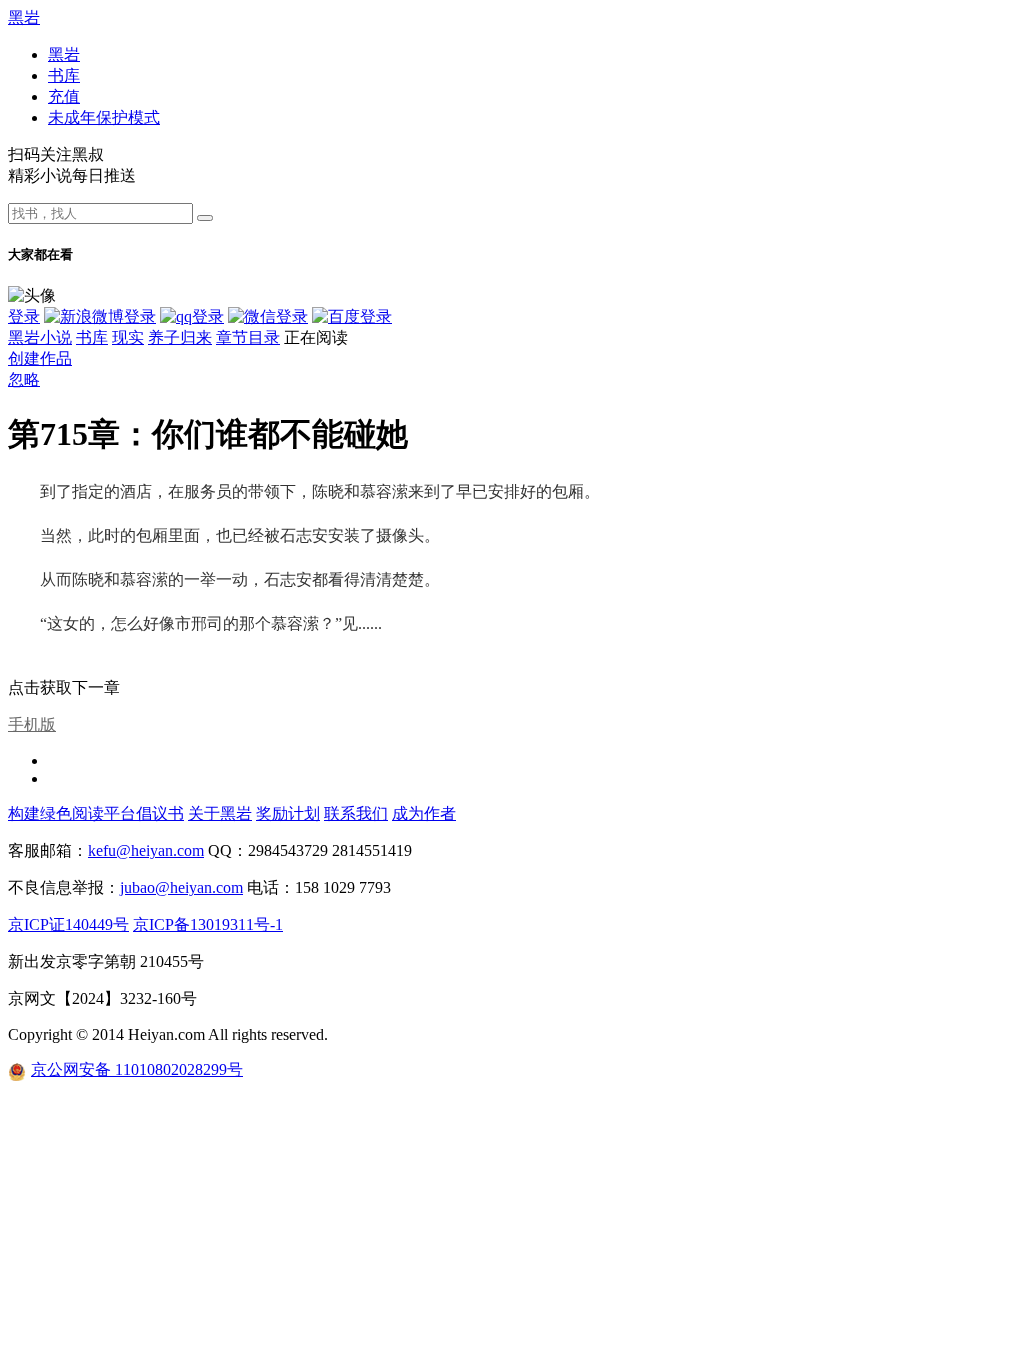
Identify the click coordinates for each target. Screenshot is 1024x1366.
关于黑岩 (220, 813)
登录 (24, 316)
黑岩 (24, 17)
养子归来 (180, 337)
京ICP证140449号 (68, 924)
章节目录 (248, 337)
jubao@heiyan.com (181, 887)
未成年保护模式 (104, 117)
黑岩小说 (40, 337)
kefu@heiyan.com (146, 850)
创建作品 (40, 358)
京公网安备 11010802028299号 (137, 1069)
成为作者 (424, 813)
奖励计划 (288, 813)
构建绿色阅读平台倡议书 (96, 813)
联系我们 (356, 813)
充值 (64, 96)
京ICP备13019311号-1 (208, 924)
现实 (128, 337)
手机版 (32, 724)
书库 (64, 75)
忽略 (24, 379)
